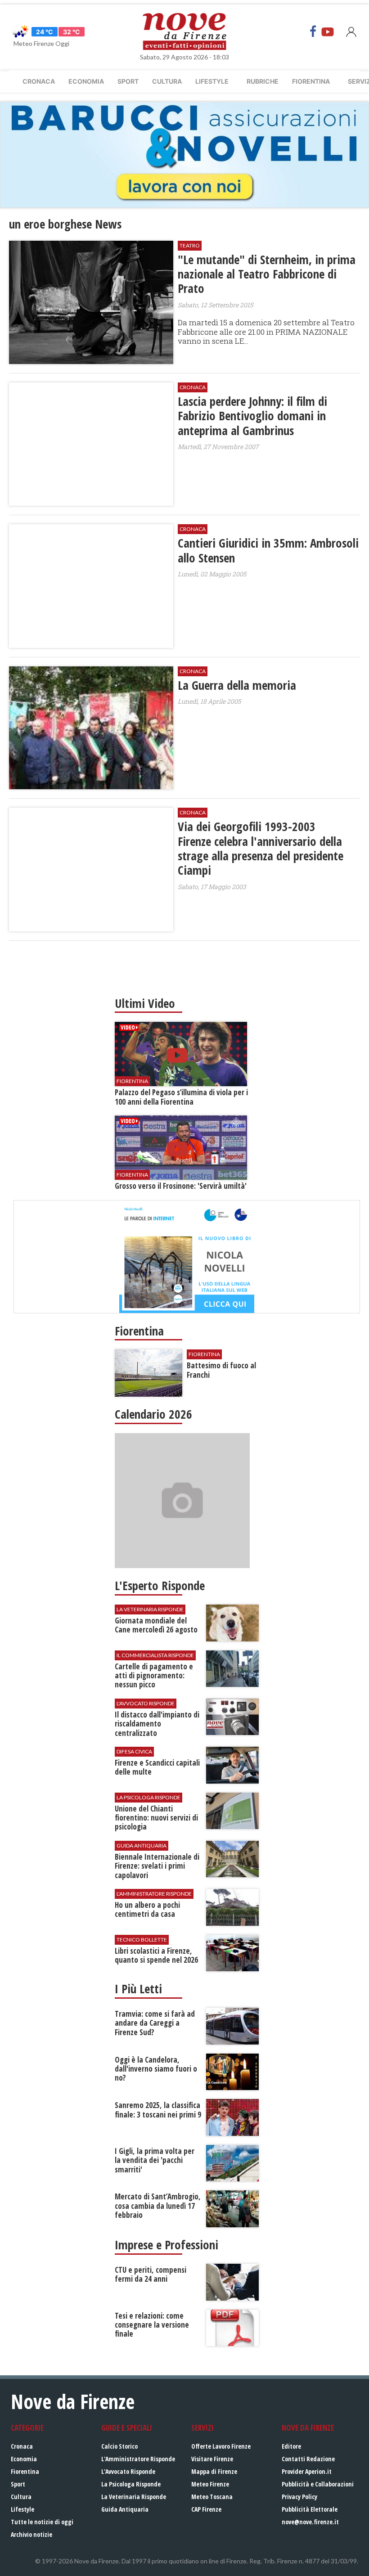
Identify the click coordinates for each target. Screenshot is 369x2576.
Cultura (167, 81)
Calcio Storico (119, 2446)
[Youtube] (328, 31)
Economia (86, 81)
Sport (128, 81)
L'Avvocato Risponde (128, 2471)
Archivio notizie (31, 2534)
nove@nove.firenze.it (310, 2522)
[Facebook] (313, 31)
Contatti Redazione (308, 2459)
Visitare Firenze (212, 2459)
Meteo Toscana (212, 2497)
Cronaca (39, 81)
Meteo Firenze (210, 2484)
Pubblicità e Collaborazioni (318, 2484)
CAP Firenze (206, 2509)
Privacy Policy (299, 2497)
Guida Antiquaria (125, 2509)
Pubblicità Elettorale (310, 2509)
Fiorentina (311, 81)
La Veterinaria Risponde (134, 2497)
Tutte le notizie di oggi (42, 2522)
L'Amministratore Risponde (138, 2459)
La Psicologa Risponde (131, 2484)
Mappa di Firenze (214, 2471)
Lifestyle (212, 81)
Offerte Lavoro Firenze (221, 2446)
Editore (291, 2446)
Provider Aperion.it (307, 2471)
